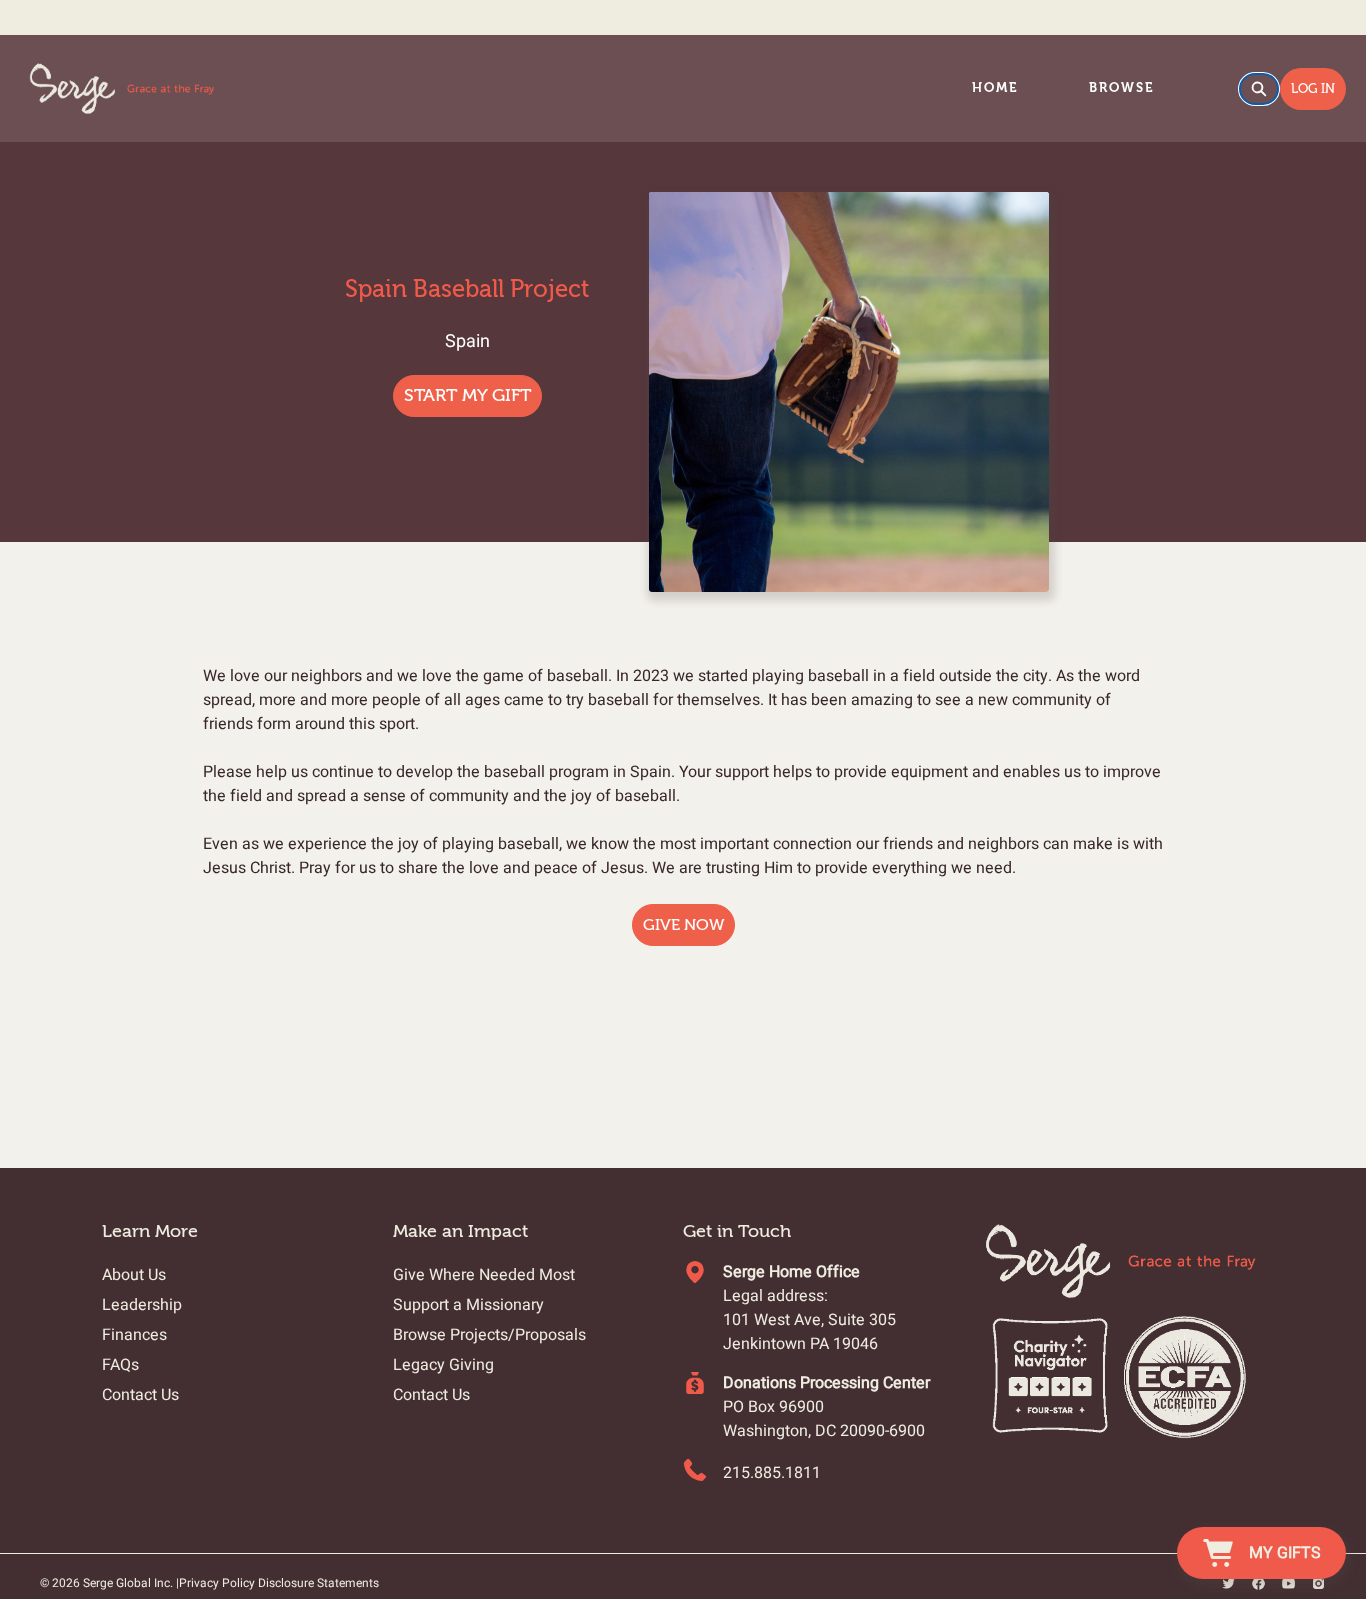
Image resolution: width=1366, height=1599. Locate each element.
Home (995, 87)
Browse (1122, 87)
